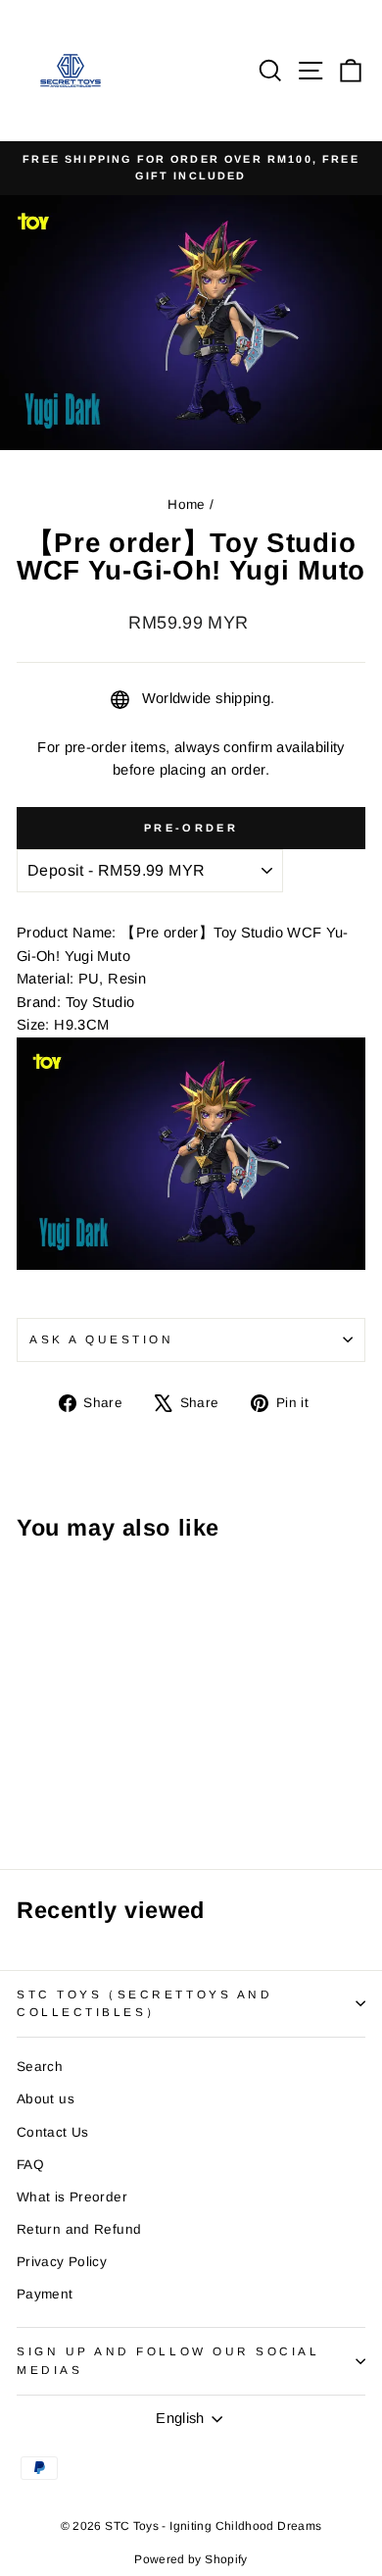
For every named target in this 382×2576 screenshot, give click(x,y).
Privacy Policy (62, 2262)
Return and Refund (79, 2229)
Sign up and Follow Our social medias (168, 2360)
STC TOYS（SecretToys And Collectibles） (144, 2003)
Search (40, 2067)
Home (186, 505)
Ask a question (101, 1339)
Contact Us (53, 2132)
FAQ (30, 2165)
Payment (45, 2294)
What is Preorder (72, 2197)
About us (46, 2099)
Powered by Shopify (191, 2559)
